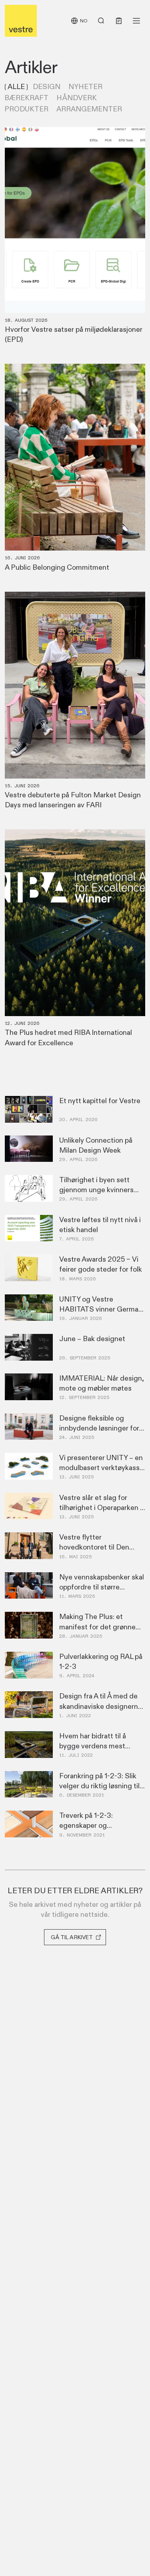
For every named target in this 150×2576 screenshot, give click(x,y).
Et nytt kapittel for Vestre (100, 1101)
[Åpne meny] (136, 21)
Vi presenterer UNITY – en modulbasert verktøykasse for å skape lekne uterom (101, 1468)
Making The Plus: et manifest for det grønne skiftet (97, 1627)
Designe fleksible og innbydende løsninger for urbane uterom (99, 1428)
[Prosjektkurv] (119, 21)
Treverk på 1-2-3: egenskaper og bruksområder (86, 1825)
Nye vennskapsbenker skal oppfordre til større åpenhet (102, 1587)
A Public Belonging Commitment (57, 567)
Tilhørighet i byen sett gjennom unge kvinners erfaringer (96, 1190)
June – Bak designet (92, 1339)
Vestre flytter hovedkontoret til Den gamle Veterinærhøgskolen (102, 1547)
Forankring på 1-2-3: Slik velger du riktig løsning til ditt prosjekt (99, 1786)
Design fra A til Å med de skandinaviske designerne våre (101, 1706)
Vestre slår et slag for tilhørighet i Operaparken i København (100, 1508)
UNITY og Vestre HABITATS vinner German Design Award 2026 (101, 1309)
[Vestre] (21, 21)
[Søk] (101, 21)
